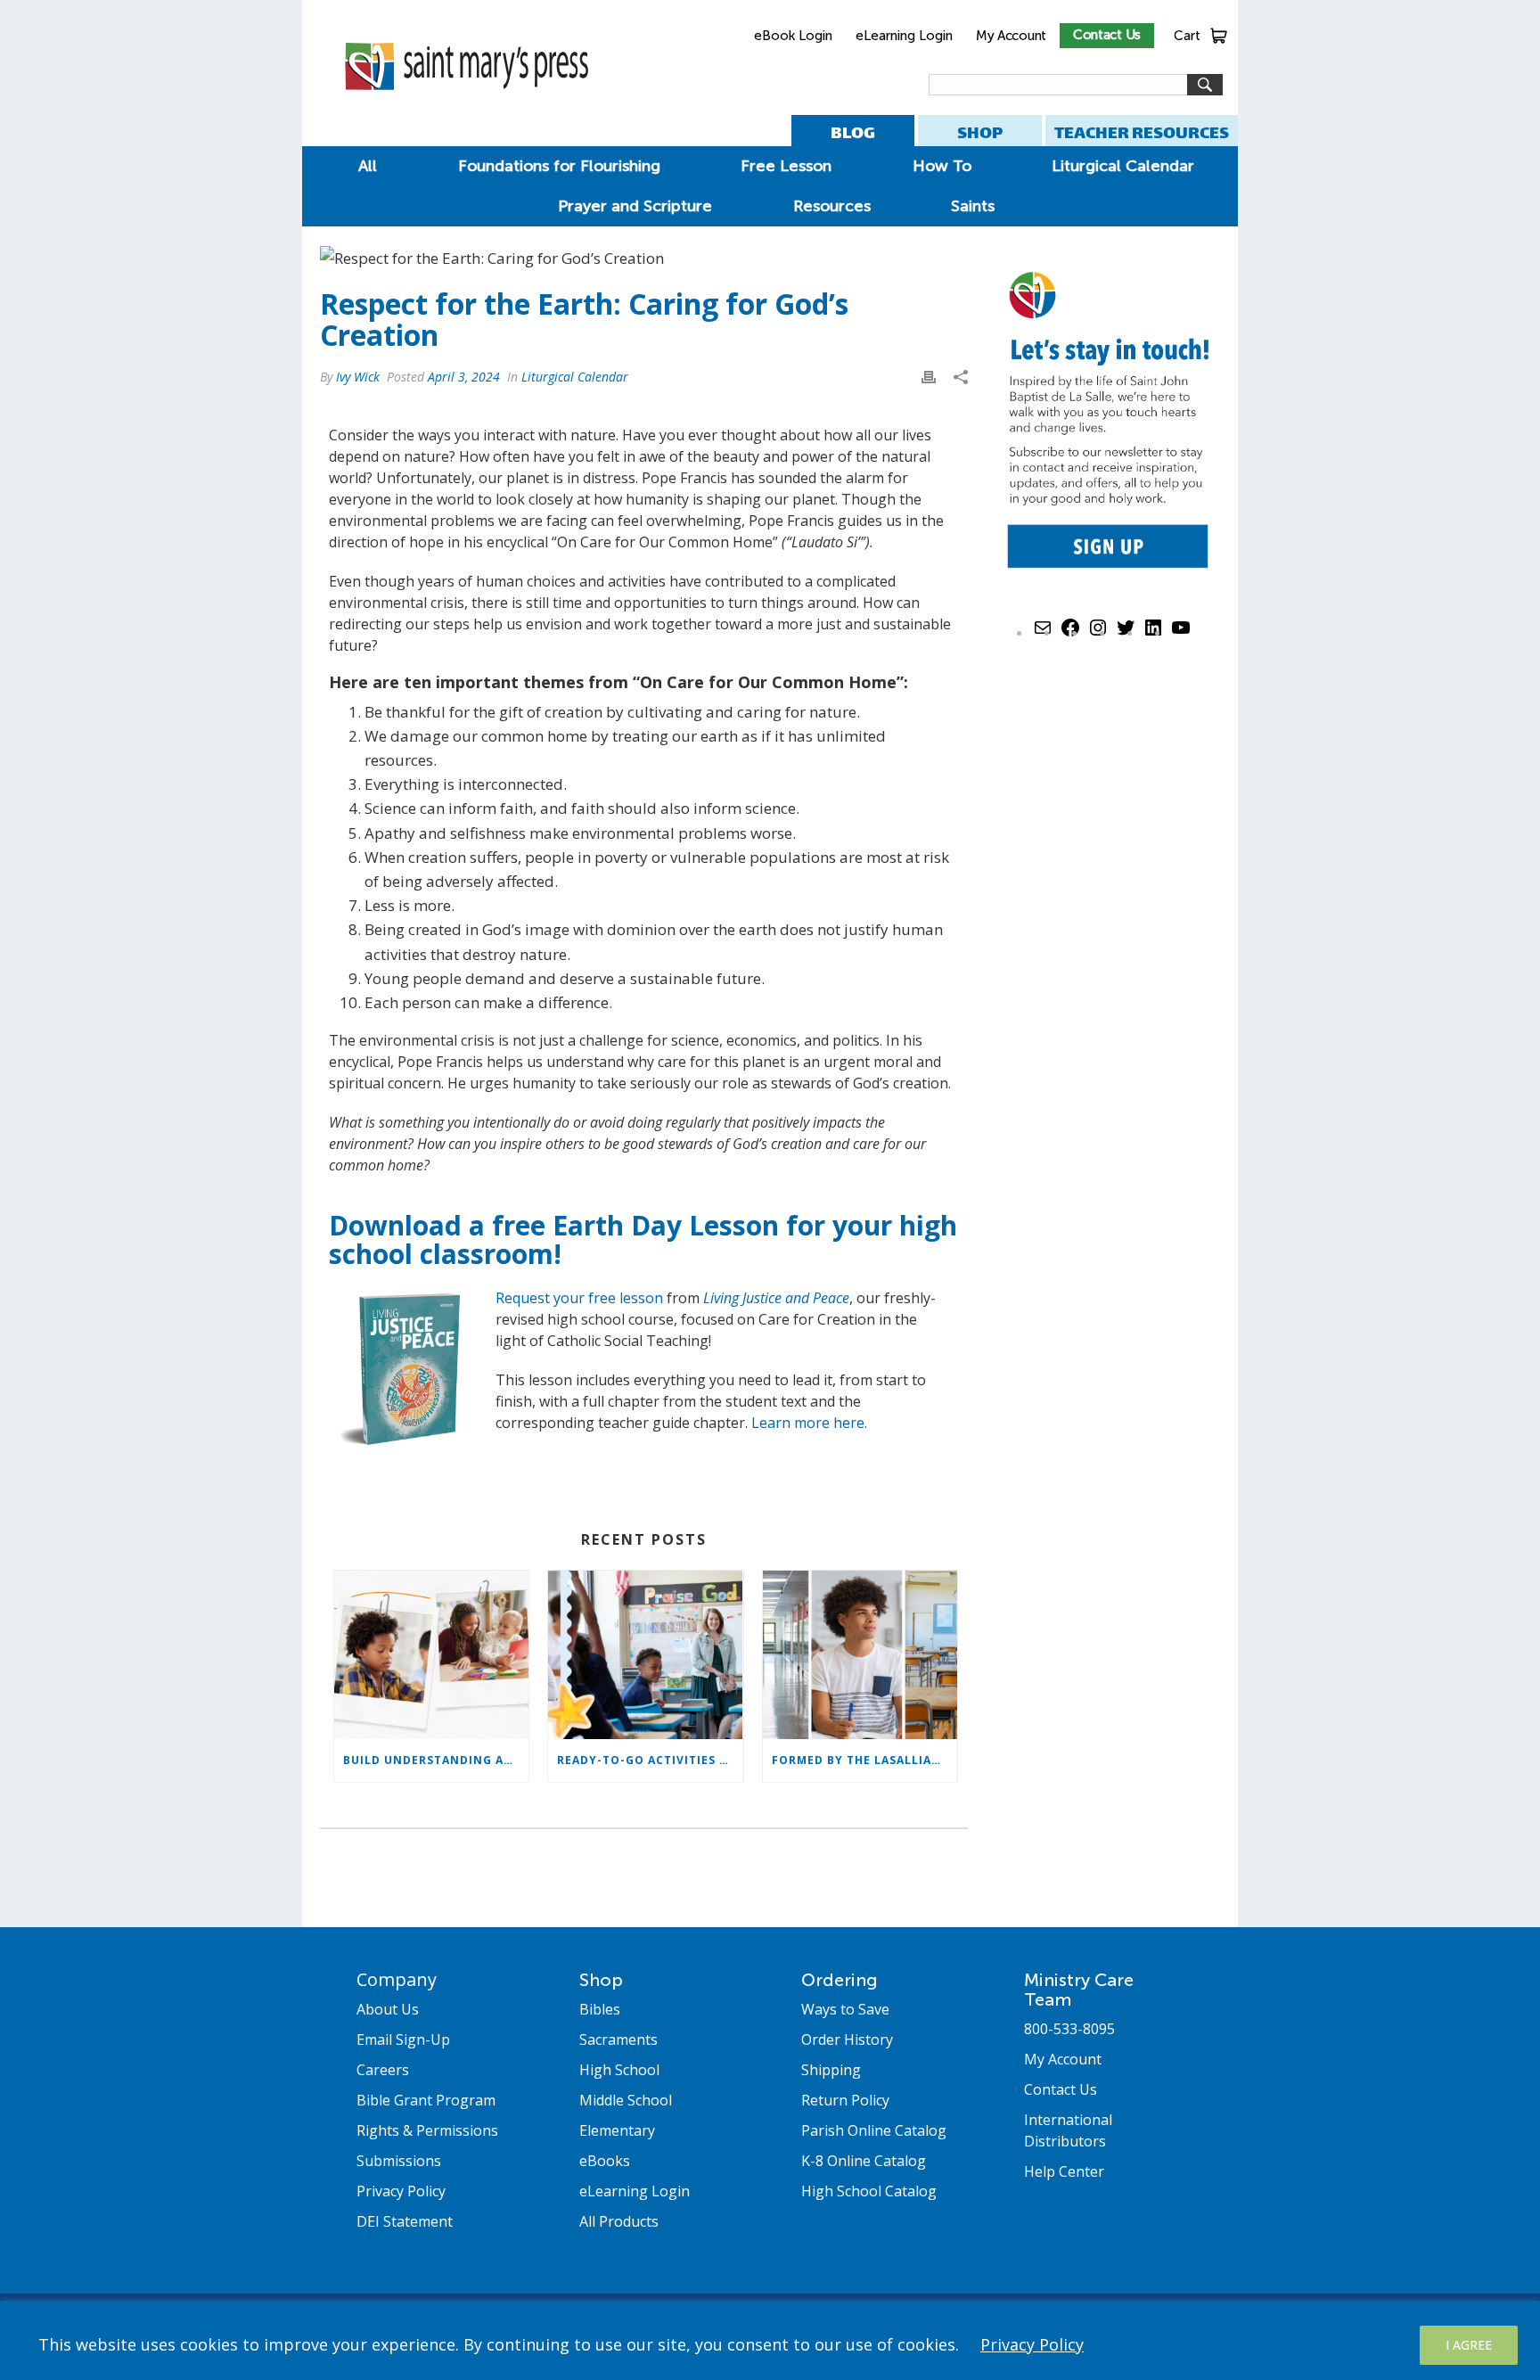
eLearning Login (904, 36)
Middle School (626, 2100)
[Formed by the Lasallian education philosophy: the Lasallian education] (860, 1654)
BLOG (853, 132)
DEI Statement (405, 2221)
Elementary (617, 2130)
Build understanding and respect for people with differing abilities (436, 1760)
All (368, 166)
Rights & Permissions (427, 2130)
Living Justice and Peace (776, 1298)
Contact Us (1107, 35)
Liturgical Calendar (1123, 166)
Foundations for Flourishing (559, 166)
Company (397, 1979)
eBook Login (793, 36)
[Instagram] (1098, 633)
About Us (388, 2009)
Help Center (1064, 2171)
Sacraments (618, 2039)
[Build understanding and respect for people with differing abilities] (431, 1654)
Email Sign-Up (403, 2039)
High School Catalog (869, 2191)
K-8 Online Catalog (864, 2161)
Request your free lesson (579, 1298)
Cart (1187, 36)
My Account (1011, 36)
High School (619, 2070)
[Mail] (1043, 633)
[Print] (929, 376)
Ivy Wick (358, 377)
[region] (770, 2340)
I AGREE (1469, 2345)
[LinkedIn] (1153, 633)
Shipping (831, 2070)
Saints (973, 206)
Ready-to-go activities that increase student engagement (650, 1760)
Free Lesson (786, 166)
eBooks (605, 2161)
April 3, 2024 (464, 377)
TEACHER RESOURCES (1142, 132)
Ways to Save (845, 2009)
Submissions (399, 2161)
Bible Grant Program (426, 2100)
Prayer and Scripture (635, 206)
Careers (383, 2070)
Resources (832, 206)
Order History (847, 2039)
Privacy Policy (1032, 2344)
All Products (619, 2221)
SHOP (980, 132)
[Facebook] (1070, 633)
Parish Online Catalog (874, 2130)
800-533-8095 (1069, 2029)
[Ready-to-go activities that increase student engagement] (645, 1654)
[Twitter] (1126, 633)
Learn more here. (809, 1423)
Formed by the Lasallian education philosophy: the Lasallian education (864, 1760)
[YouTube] (1181, 633)
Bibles (600, 2009)
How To (942, 166)
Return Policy (845, 2100)
